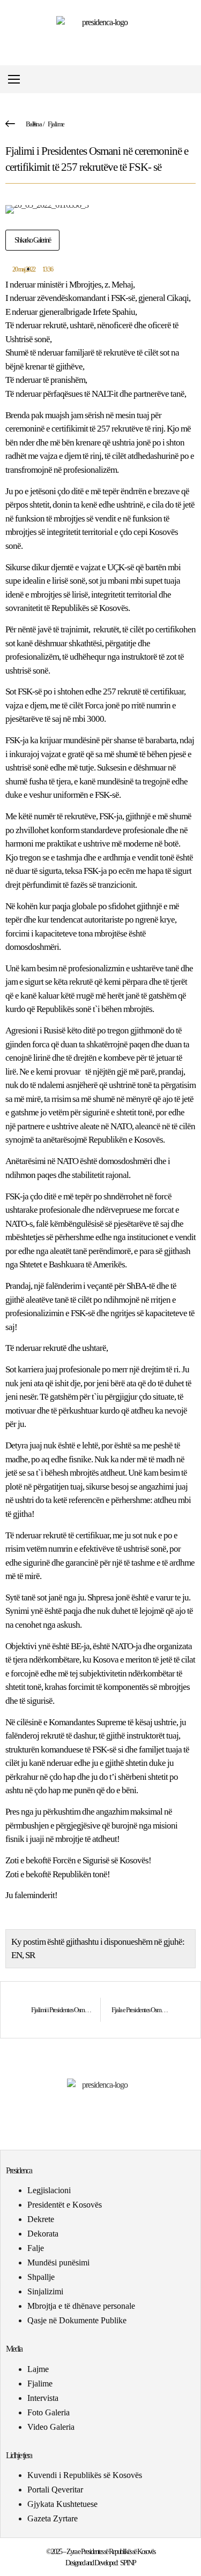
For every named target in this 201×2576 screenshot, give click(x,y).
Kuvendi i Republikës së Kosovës (85, 2475)
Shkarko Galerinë (32, 240)
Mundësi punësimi (58, 2263)
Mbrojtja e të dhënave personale (81, 2306)
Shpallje (41, 2277)
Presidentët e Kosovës (65, 2205)
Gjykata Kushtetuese (62, 2504)
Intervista (43, 2398)
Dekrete (41, 2219)
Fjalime (56, 124)
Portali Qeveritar (55, 2490)
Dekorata (43, 2234)
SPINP (128, 2563)
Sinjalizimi (45, 2291)
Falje (36, 2248)
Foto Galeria (49, 2412)
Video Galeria (51, 2427)
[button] (192, 80)
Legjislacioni (49, 2190)
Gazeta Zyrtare (53, 2518)
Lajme (38, 2369)
